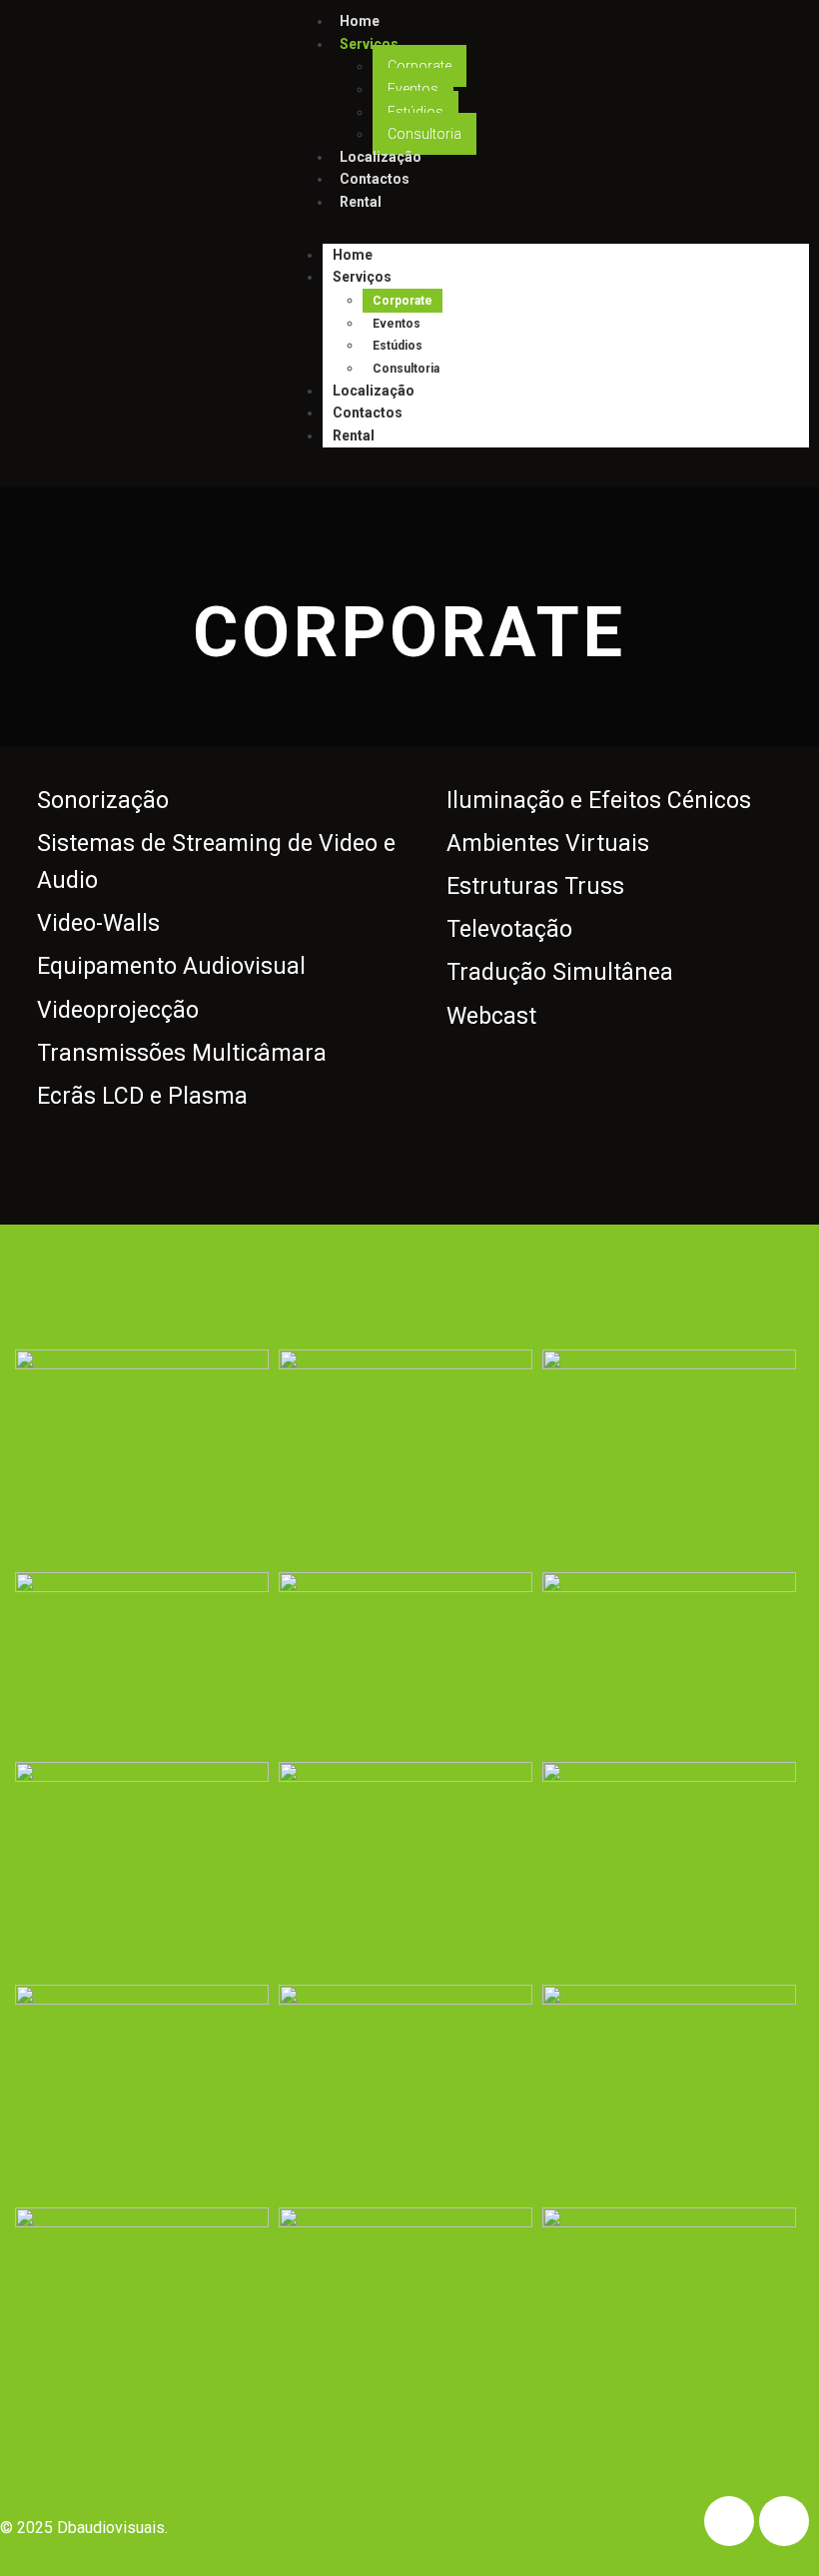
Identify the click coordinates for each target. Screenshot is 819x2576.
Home (353, 255)
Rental (361, 202)
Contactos (368, 413)
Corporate (419, 66)
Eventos (413, 89)
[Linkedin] (784, 2521)
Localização (374, 391)
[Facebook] (729, 2521)
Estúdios (415, 112)
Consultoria (406, 369)
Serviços (369, 44)
